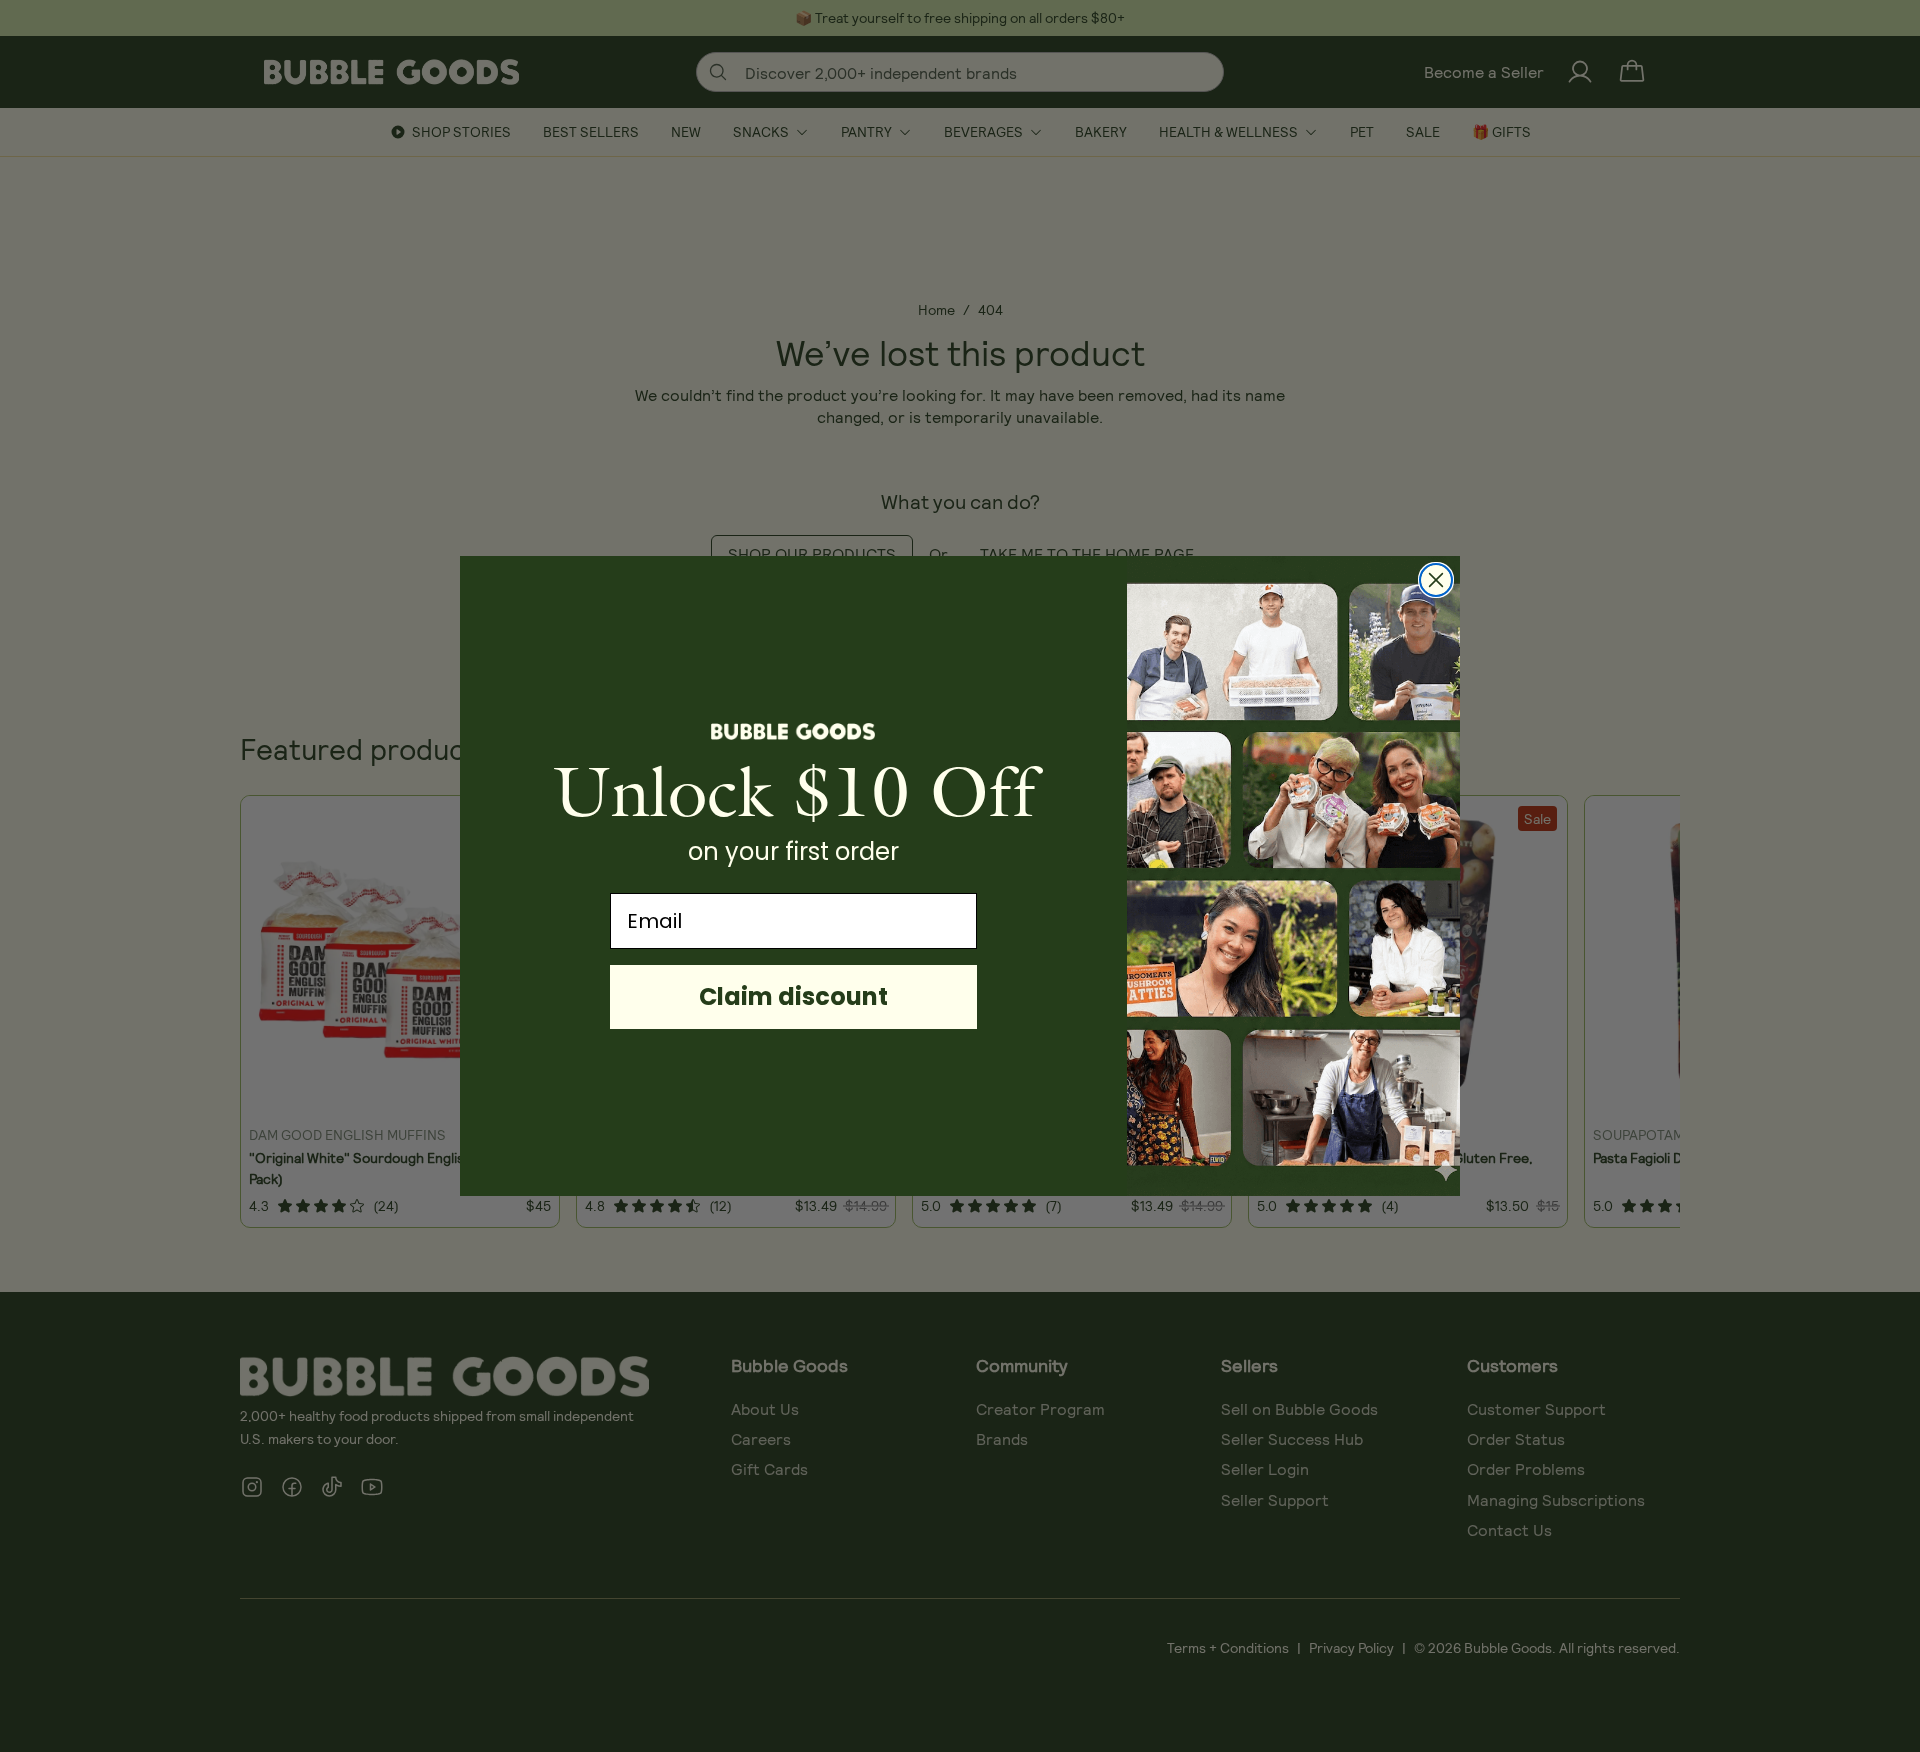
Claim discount (793, 996)
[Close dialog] (1436, 580)
